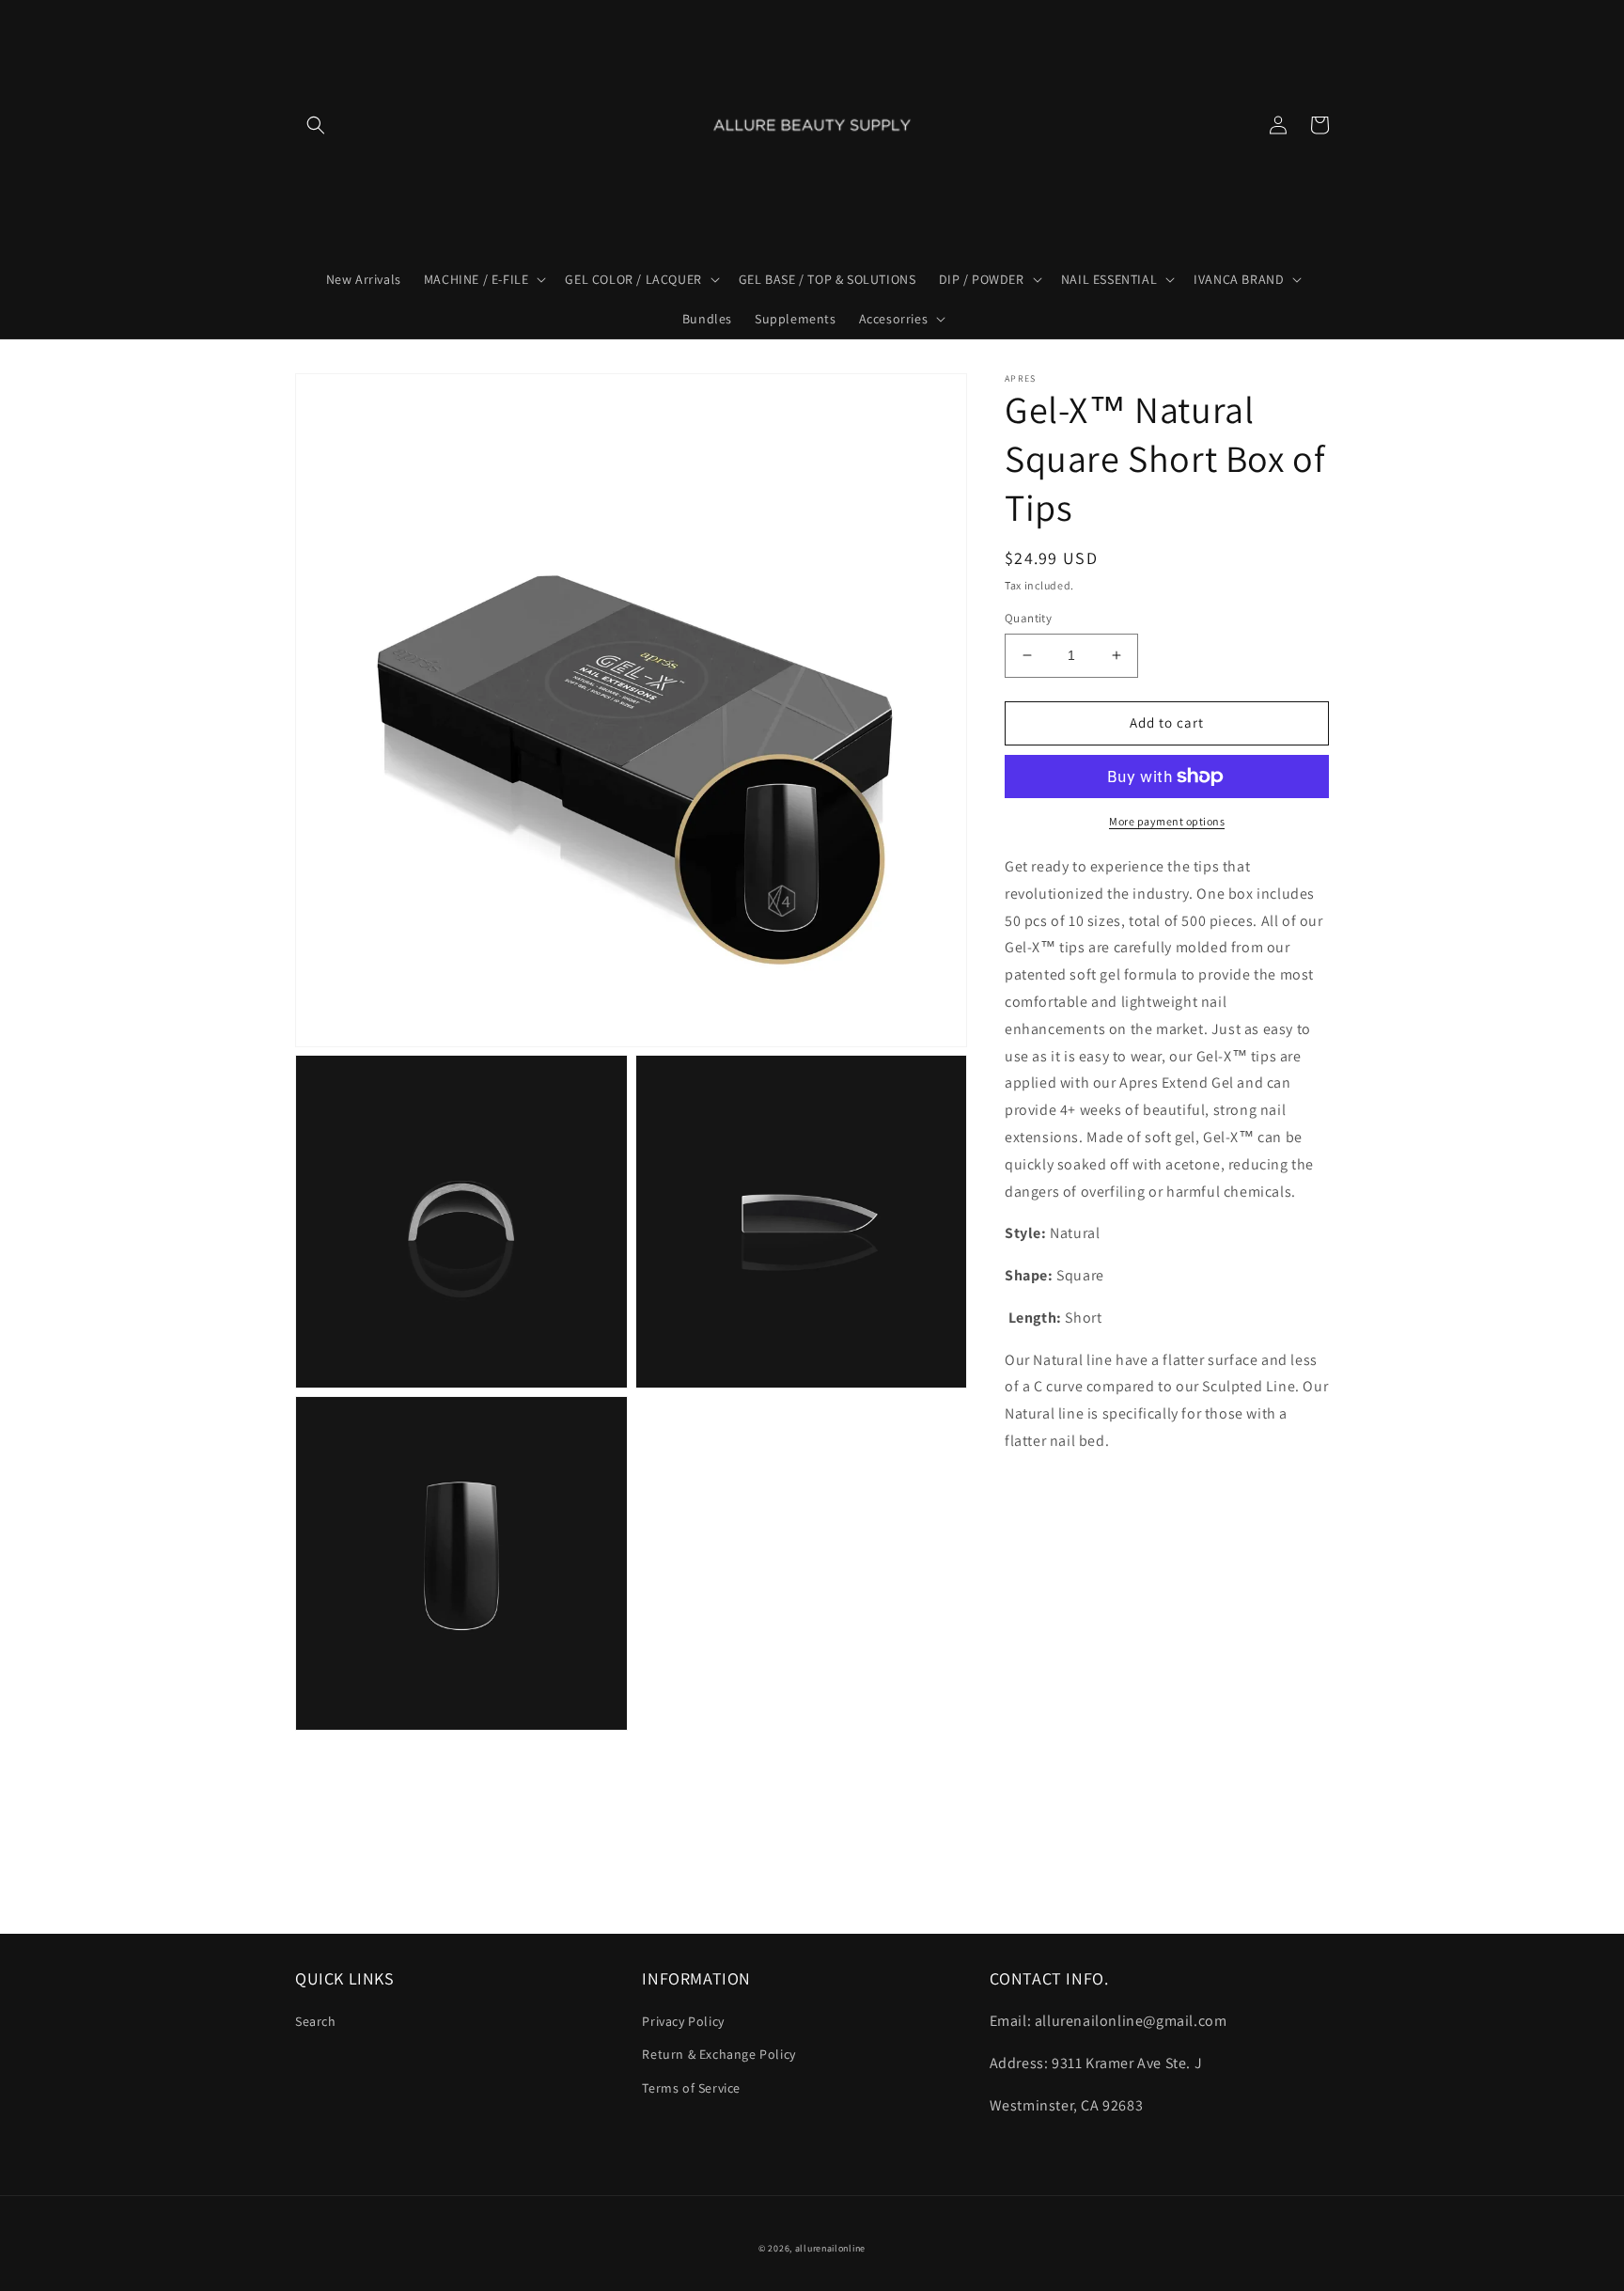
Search (316, 2021)
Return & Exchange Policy (718, 2054)
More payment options (1167, 821)
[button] (316, 125)
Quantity (1028, 618)
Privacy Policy (683, 2021)
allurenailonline (830, 2248)
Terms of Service (691, 2088)
